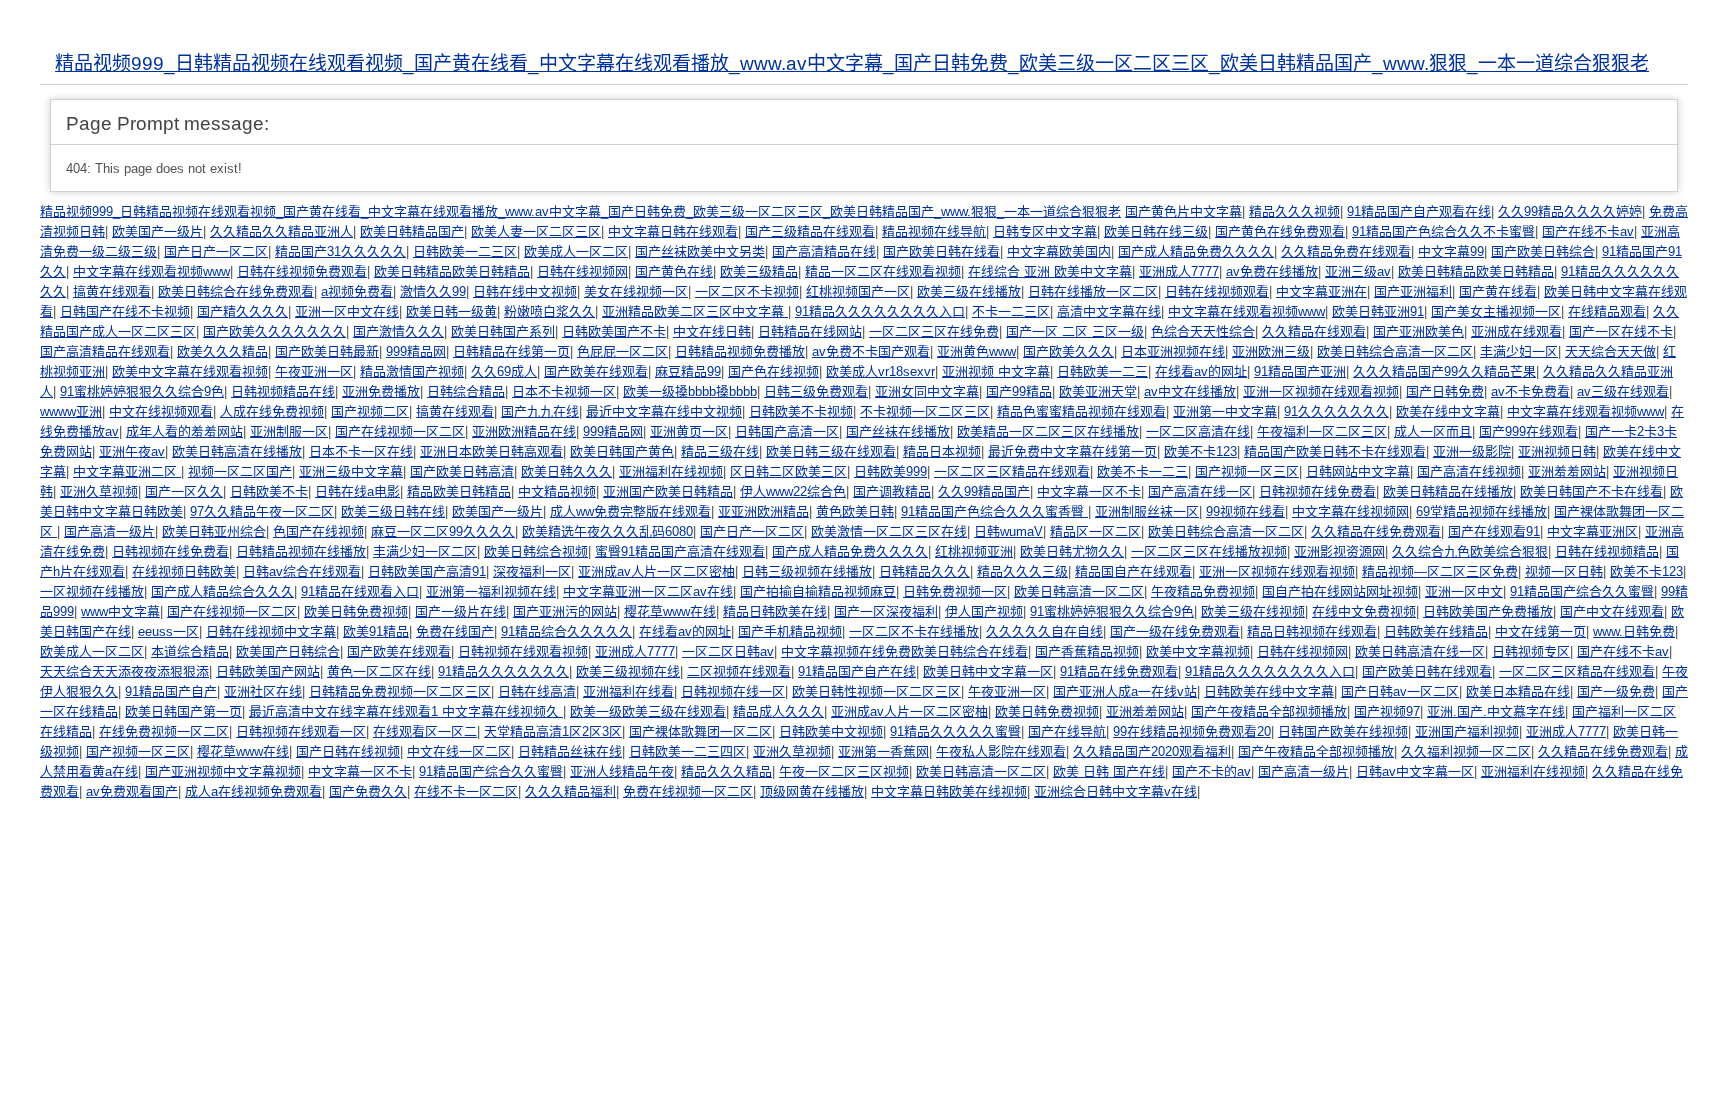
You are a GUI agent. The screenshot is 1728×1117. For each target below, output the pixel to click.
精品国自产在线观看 (1133, 571)
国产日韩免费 (1445, 391)
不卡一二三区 (1011, 311)
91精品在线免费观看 (1119, 671)
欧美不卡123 (1200, 451)
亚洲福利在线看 (628, 691)
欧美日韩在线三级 (1156, 231)
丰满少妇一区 (1519, 351)
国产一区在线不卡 (1621, 331)
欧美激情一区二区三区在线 (889, 531)
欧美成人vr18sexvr (880, 371)
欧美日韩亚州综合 (214, 531)
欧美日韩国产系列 (503, 331)
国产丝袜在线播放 (898, 431)
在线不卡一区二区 (466, 791)
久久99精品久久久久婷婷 (1570, 211)
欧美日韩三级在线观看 (831, 451)
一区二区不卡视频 (747, 291)
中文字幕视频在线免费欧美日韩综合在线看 (904, 651)
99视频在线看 (1245, 511)
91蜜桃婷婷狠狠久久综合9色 (142, 391)
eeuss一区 (168, 631)
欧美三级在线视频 (1253, 611)
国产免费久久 (368, 791)
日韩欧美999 (890, 471)
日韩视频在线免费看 (1317, 491)
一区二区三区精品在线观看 (1012, 471)
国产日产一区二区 (216, 251)
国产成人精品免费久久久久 (1196, 251)
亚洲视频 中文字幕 (996, 371)
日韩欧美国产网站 (268, 671)
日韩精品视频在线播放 (301, 551)
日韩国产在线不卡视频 (125, 311)
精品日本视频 (942, 451)
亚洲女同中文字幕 (927, 391)
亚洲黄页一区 (689, 431)
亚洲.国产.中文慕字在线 (1496, 711)
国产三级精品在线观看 (810, 231)
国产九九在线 (540, 411)
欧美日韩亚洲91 (1378, 311)
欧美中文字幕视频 (1198, 651)
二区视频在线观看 (739, 671)
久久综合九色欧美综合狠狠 (1470, 551)
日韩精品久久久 (924, 571)
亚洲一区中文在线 (347, 311)
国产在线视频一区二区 (400, 431)
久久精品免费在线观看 (1346, 251)
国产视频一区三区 (1247, 471)
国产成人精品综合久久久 (222, 591)
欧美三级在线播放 (969, 291)
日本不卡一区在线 (361, 451)
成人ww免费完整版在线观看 (630, 511)
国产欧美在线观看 (596, 371)
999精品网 (416, 351)
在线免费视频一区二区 (164, 731)
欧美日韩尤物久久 (1072, 551)
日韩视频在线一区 (733, 691)
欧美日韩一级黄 (451, 311)
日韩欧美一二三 (1102, 371)
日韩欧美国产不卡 (614, 331)
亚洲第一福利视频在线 (491, 591)
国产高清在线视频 (1469, 471)
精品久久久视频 (1294, 211)
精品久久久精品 (726, 771)
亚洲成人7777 (1179, 271)
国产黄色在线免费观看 (1280, 231)
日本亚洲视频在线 (1173, 351)
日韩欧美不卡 (269, 491)
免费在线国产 (455, 631)
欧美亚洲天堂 (1098, 391)
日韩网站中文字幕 (1358, 471)
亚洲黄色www (976, 351)
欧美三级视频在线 (628, 671)
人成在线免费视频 (272, 411)
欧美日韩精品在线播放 (1448, 491)
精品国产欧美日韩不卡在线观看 (1335, 451)
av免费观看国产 (132, 791)
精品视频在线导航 (934, 231)
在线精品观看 (1607, 311)
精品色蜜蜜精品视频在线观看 (1081, 411)
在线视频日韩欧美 (184, 571)
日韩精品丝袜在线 (570, 751)
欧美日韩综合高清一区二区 (1395, 351)
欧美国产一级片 (157, 231)
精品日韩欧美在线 (775, 611)
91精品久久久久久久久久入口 (880, 311)
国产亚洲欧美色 (1418, 331)
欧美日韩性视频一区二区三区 (876, 691)
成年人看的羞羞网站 (184, 431)
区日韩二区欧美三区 (788, 471)
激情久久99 (433, 291)
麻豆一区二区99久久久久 (443, 531)
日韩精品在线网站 (810, 331)
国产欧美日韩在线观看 (1427, 671)
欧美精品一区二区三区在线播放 (1048, 431)
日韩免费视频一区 (955, 591)
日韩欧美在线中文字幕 (1269, 691)
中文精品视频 (557, 491)
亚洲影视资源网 (1339, 551)
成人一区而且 (1433, 431)
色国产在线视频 (318, 531)
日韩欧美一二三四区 (687, 751)
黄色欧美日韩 (855, 511)
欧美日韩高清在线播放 (237, 451)
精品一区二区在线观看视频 (883, 271)
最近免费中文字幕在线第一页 (1072, 451)
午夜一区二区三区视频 (844, 771)
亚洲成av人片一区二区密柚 (656, 571)
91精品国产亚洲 (1300, 371)
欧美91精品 (376, 631)
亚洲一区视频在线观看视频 (1321, 391)
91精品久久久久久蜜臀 (955, 731)
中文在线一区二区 (459, 751)
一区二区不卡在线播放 (914, 631)
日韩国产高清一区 (787, 431)
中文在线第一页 (1540, 631)
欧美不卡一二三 (1142, 471)
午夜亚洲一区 (314, 371)
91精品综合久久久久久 (566, 631)
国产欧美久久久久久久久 (274, 331)
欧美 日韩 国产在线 (1109, 771)
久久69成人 (504, 371)
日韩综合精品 (466, 391)
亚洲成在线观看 (1516, 331)
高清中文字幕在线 (1109, 311)
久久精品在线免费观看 (1376, 531)
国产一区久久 (184, 491)
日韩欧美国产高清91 (427, 571)
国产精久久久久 (242, 311)
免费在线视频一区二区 (688, 791)
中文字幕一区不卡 (1089, 491)
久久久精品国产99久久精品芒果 (1444, 371)
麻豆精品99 (688, 371)
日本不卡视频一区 (564, 391)
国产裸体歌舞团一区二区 (700, 731)
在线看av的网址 (1201, 371)
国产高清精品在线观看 (105, 351)
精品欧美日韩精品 (459, 491)
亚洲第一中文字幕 (1225, 411)
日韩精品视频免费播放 (740, 351)
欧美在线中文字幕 (1448, 411)
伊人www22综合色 (793, 491)
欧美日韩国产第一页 (183, 711)
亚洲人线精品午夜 (622, 771)
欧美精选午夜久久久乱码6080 (607, 531)
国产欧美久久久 (1068, 351)
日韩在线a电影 (357, 491)
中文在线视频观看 (161, 411)
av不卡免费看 (1530, 391)
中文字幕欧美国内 (1059, 251)
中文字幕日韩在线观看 (673, 231)
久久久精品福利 (570, 791)
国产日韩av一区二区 (1400, 691)
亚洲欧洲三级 (1271, 351)
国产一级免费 (1616, 691)
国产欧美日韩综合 (1543, 251)
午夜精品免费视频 (1203, 591)
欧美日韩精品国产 (412, 231)
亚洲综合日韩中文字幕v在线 (1115, 791)
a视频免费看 (357, 291)
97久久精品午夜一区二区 (262, 511)
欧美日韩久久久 (566, 471)
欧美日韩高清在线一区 (1420, 651)
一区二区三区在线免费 (934, 331)
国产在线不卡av (1588, 231)
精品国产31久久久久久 (340, 251)
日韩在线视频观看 (1217, 291)
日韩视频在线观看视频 (523, 651)
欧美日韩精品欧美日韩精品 (452, 271)
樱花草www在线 (670, 611)
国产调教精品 (892, 491)
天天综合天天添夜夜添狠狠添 (124, 671)
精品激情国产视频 (412, 371)
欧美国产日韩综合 (288, 651)
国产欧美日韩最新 (327, 351)
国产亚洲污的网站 (565, 611)
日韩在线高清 (537, 691)
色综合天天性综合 (1203, 331)
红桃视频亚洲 (974, 551)
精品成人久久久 (778, 711)
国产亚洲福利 (1413, 291)
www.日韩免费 (1634, 631)
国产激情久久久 (398, 331)
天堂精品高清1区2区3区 (553, 731)
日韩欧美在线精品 (1436, 631)
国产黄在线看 (1498, 291)
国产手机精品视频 (790, 631)
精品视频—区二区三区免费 (1440, 571)
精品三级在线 (720, 451)
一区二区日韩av (728, 651)
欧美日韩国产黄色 (622, 451)
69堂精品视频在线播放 (1481, 511)
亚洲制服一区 (289, 431)
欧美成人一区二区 (576, 251)
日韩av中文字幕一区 (1415, 771)
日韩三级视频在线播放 (807, 571)
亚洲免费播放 (381, 391)
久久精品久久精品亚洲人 (281, 231)
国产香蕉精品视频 (1087, 651)
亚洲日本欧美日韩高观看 (491, 451)
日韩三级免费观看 (816, 391)
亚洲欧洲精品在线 (524, 431)
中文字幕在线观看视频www (151, 271)
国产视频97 (1387, 711)
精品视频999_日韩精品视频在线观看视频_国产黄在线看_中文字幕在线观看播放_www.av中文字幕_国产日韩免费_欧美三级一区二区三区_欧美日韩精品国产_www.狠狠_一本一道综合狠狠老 (852, 63)
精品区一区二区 (1095, 531)
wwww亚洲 (71, 411)
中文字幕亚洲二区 (127, 471)
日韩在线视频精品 (1607, 551)
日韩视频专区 (1531, 651)
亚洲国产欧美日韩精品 (668, 491)
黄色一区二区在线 (379, 671)
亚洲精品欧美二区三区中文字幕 (695, 311)
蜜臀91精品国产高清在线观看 (680, 551)
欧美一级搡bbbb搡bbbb (690, 391)
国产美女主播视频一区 (1496, 311)
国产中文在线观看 (1612, 611)
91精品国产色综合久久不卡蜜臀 (1443, 231)
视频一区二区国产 (240, 471)
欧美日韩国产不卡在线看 (1591, 491)
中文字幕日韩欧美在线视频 (949, 791)
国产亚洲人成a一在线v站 (1125, 691)
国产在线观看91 (1494, 531)
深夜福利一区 (532, 571)
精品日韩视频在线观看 (1312, 631)
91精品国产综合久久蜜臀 (1582, 591)
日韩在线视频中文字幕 (271, 631)
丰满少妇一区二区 (425, 551)
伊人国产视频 (984, 611)
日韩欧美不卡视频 (801, 411)
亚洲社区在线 (263, 691)
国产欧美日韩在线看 (941, 251)
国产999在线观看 (1528, 431)
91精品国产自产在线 (857, 671)
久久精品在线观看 (1314, 331)
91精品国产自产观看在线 (1419, 211)
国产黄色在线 (674, 271)
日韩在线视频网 (582, 271)
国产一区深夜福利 (886, 611)
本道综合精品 (190, 651)
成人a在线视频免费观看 (253, 791)
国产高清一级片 (109, 531)
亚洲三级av (1358, 271)
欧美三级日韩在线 (393, 511)
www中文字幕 (120, 611)
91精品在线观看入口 (360, 591)
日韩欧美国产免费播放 (1488, 611)
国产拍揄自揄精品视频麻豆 (818, 591)
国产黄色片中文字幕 (1183, 211)
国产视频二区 (370, 411)
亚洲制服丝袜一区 (1147, 511)
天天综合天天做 (1610, 351)
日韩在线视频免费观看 (302, 271)
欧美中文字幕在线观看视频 (190, 371)
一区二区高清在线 (1198, 431)
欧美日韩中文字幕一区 (988, 671)
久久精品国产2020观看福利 (1152, 751)
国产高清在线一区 (1200, 491)
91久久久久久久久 (1336, 411)
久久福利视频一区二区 (1466, 751)
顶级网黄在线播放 (812, 791)
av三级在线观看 (1623, 391)
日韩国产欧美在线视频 (1343, 731)
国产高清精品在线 (824, 251)
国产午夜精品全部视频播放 (1269, 711)
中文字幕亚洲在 (1321, 291)
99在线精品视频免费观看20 (1192, 731)
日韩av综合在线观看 (302, 571)
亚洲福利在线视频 (671, 471)
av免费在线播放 (1272, 271)
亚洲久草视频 (99, 491)
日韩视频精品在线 (283, 391)
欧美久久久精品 (222, 351)
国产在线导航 (1067, 731)
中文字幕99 (1451, 251)
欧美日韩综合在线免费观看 (236, 291)
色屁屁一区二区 (622, 351)
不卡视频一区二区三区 (925, 411)
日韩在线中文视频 (525, 291)
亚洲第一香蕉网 (883, 751)
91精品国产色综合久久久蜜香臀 (994, 511)
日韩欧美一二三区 (465, 251)
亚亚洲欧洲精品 (763, 511)
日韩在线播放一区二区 (1093, 291)
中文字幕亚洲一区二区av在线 (648, 591)
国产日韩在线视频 (348, 751)
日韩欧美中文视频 (831, 731)
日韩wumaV (1008, 531)
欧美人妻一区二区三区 (536, 231)
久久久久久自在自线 (1044, 631)
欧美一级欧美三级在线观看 (648, 711)
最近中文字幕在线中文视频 (664, 411)
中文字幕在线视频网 (1350, 511)
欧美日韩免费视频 (356, 611)
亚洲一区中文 (1464, 591)
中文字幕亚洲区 (1592, 531)
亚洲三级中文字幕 (351, 471)
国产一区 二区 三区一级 (1075, 331)
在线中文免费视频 (1364, 611)
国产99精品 (1019, 391)
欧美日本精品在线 (1518, 691)
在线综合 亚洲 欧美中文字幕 (1050, 271)
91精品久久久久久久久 (503, 671)
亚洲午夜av (132, 451)
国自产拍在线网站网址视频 (1340, 591)
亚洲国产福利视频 (1467, 731)
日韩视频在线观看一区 (301, 731)
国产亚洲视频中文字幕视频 (223, 771)
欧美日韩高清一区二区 (1079, 591)
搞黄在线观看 (112, 291)
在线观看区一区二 (425, 731)
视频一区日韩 (1564, 571)
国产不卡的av (1211, 771)
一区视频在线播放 (92, 591)
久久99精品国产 (984, 491)
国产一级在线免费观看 (1175, 631)
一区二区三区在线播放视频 (1209, 551)
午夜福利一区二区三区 (1322, 431)
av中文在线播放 (1190, 391)
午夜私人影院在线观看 (1001, 751)
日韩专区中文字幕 (1045, 231)
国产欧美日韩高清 (462, 471)
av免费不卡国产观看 (871, 351)
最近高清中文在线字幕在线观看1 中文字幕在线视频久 (406, 711)
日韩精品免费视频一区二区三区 (400, 691)
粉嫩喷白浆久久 (549, 311)
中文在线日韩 (712, 331)
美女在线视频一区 (636, 291)
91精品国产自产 (171, 691)
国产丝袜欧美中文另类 (700, 251)
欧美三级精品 (759, 271)
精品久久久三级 (1022, 571)
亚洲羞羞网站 (1567, 471)
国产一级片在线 (460, 611)
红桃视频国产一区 (858, 291)
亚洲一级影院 (1472, 451)
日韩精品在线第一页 (511, 351)
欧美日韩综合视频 (536, 551)
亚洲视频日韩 (1557, 451)
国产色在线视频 (773, 371)
